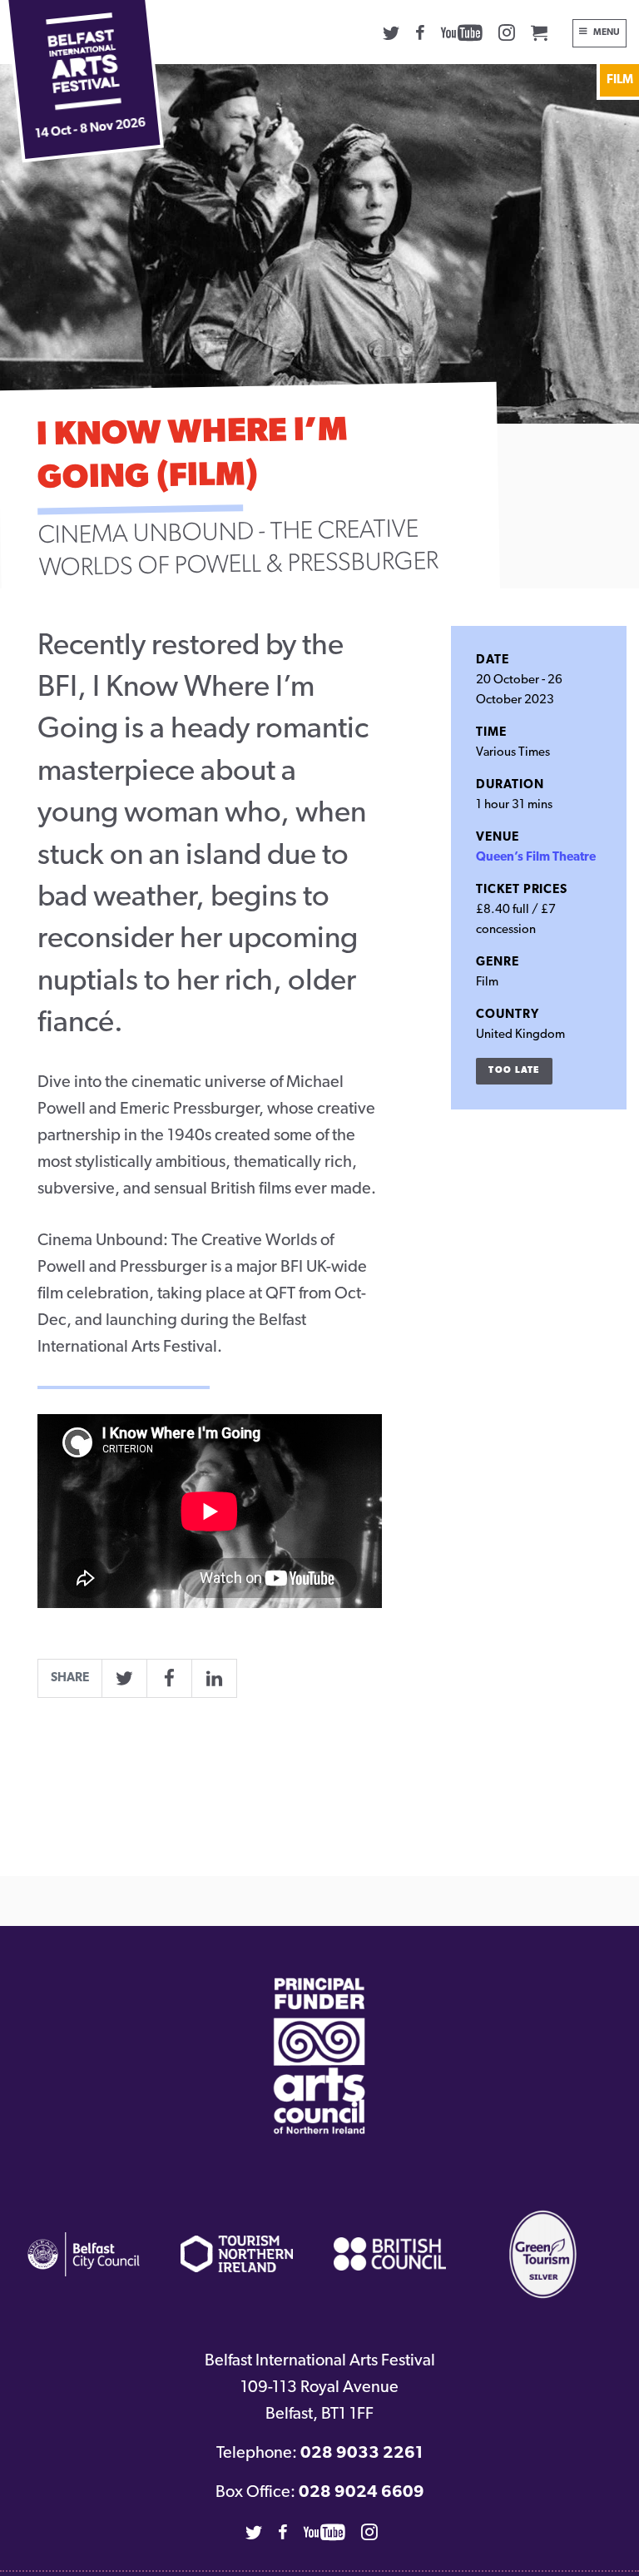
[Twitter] (391, 32)
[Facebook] (420, 32)
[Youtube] (462, 32)
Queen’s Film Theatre (536, 858)
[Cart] (539, 32)
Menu (607, 33)
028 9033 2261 (362, 2454)
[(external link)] (319, 2056)
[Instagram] (507, 32)
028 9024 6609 (362, 2493)
